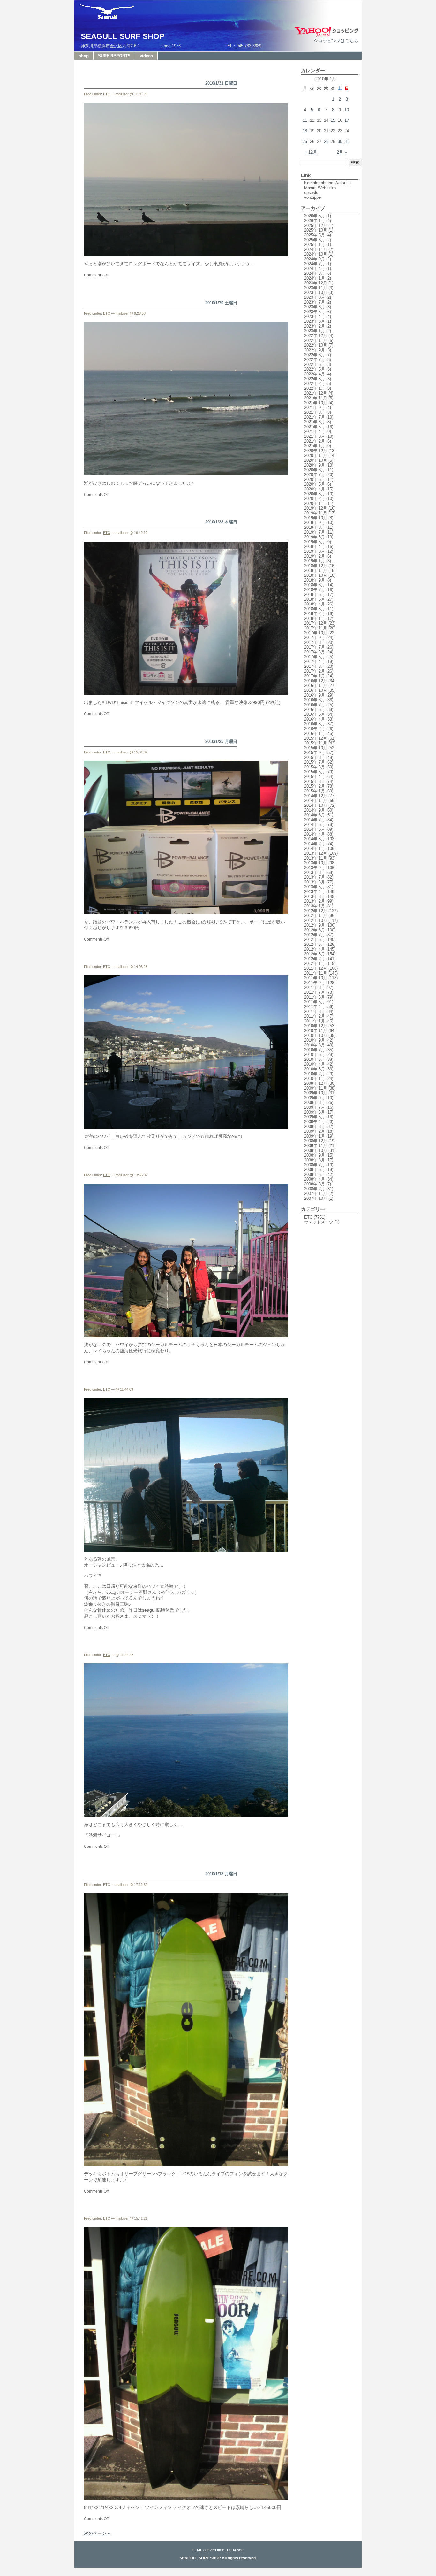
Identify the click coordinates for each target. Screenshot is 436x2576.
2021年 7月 (315, 417)
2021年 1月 (315, 446)
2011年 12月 (316, 968)
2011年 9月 (315, 983)
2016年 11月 (316, 686)
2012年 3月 (315, 954)
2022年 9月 (315, 350)
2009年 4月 (315, 1122)
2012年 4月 (315, 949)
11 (305, 120)
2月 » (342, 152)
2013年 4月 (315, 892)
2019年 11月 (316, 513)
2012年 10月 (316, 920)
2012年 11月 (316, 916)
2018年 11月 (316, 571)
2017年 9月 (315, 638)
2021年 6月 (315, 422)
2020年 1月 (315, 503)
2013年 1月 (315, 906)
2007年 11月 (316, 1194)
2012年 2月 (315, 959)
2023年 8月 (315, 297)
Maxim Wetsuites (320, 188)
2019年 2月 (315, 556)
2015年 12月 (316, 738)
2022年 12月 (316, 336)
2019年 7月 (315, 532)
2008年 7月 (315, 1165)
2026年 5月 (315, 216)
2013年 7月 (315, 877)
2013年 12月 (316, 853)
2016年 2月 (315, 729)
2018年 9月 (315, 580)
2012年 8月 (315, 930)
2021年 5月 (315, 427)
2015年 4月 (315, 777)
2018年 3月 (315, 609)
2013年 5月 (315, 887)
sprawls (311, 193)
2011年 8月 (315, 987)
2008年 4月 (315, 1179)
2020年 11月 (316, 455)
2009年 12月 (316, 1083)
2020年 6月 (315, 479)
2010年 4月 (315, 1064)
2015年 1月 (315, 791)
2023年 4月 (315, 316)
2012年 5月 (315, 944)
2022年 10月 (316, 345)
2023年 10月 (316, 293)
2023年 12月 (316, 283)
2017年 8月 (315, 642)
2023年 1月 (315, 331)
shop (84, 56)
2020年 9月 (315, 465)
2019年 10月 (316, 518)
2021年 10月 (316, 403)
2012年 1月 (315, 964)
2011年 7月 (315, 992)
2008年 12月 (316, 1141)
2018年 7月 (315, 590)
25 (305, 141)
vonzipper (313, 197)
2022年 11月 (316, 340)
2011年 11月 (316, 973)
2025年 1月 (315, 245)
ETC (107, 94)
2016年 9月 (315, 695)
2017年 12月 (316, 623)
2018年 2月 (315, 614)
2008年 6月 (315, 1170)
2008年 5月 (315, 1174)
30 (340, 141)
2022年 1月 (315, 388)
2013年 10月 (316, 863)
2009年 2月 (315, 1131)
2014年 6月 (315, 825)
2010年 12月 (316, 1026)
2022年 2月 (315, 384)
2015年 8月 (315, 757)
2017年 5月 (315, 657)
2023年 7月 (315, 302)
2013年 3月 (315, 896)
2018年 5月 (315, 599)
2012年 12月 (316, 911)
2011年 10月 (316, 978)
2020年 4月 (315, 489)
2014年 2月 (315, 844)
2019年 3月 (315, 551)
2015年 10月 (316, 748)
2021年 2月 (315, 441)
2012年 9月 (315, 925)
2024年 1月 (315, 278)
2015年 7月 (315, 762)
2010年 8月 (315, 1045)
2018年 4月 (315, 604)
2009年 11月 (316, 1088)
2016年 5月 (315, 714)
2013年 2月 (315, 901)
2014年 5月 (315, 829)
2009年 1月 (315, 1136)
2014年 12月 (316, 796)
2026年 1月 (315, 221)
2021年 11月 (316, 398)
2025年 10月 (316, 230)
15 (333, 120)
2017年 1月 (315, 676)
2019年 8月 (315, 527)
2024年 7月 (315, 264)
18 (305, 131)
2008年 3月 (315, 1184)
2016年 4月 (315, 719)
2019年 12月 (316, 508)
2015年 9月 (315, 753)
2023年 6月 (315, 307)
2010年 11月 (316, 1031)
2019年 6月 (315, 537)
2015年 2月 (315, 786)
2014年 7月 (315, 820)
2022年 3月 (315, 379)
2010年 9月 (315, 1040)
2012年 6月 (315, 940)
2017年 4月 (315, 662)
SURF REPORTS (114, 56)
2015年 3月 (315, 781)
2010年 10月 (316, 1035)
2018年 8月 (315, 585)
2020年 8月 (315, 470)
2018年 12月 (316, 566)
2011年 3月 (315, 1011)
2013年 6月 (315, 882)
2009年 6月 (315, 1112)
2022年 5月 (315, 369)
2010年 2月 (315, 1074)
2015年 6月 (315, 767)
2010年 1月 (315, 1079)
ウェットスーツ (319, 1222)
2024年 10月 (316, 254)
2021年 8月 (315, 412)
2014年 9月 (315, 810)
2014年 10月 (316, 805)
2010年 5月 (315, 1059)
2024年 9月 (315, 259)
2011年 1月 (315, 1021)
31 (347, 141)
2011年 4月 (315, 1007)
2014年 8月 (315, 815)
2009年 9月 (315, 1098)
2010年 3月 (315, 1069)
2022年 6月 (315, 364)
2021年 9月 (315, 408)
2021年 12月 (316, 393)
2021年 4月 (315, 432)
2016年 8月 (315, 700)
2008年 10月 (316, 1150)
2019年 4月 (315, 547)
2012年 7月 (315, 935)
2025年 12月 (316, 225)
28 (326, 141)
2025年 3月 (315, 240)
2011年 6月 (315, 997)
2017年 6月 (315, 652)
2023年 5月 (315, 312)
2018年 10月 (316, 575)
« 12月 (311, 152)
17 (347, 120)
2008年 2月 (315, 1189)
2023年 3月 (315, 321)
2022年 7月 (315, 360)
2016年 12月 (316, 681)
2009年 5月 (315, 1117)
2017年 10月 (316, 633)
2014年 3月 (315, 839)
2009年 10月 (316, 1093)
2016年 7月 (315, 705)
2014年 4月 (315, 834)
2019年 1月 (315, 561)
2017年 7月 (315, 647)
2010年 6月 (315, 1055)
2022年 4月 (315, 374)
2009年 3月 (315, 1126)
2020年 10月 (316, 460)
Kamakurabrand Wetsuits (327, 183)
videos (146, 56)
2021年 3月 (315, 436)
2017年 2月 (315, 671)
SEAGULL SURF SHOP (123, 36)
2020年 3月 (315, 494)
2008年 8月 (315, 1160)
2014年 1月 (315, 848)
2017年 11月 (316, 628)
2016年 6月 (315, 710)
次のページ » (97, 2533)
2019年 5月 (315, 542)
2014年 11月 (316, 801)
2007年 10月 (316, 1198)
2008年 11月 (316, 1146)
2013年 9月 (315, 868)
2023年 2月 (315, 326)
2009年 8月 (315, 1103)
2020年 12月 (316, 451)
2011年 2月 (315, 1016)
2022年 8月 (315, 355)
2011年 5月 (315, 1002)
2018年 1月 (315, 618)
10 (347, 110)
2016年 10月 (316, 690)
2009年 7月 (315, 1107)
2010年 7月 (315, 1050)
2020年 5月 (315, 484)
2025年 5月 (315, 235)
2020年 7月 (315, 475)
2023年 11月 (316, 288)
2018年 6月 (315, 594)
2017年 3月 (315, 666)
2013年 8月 (315, 872)
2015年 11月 (316, 743)
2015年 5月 (315, 772)
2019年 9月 (315, 523)
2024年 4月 (315, 269)
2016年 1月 (315, 733)
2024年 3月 (315, 273)
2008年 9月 (315, 1155)
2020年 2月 (315, 499)
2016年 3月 (315, 724)
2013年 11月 (316, 858)
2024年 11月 (316, 249)
